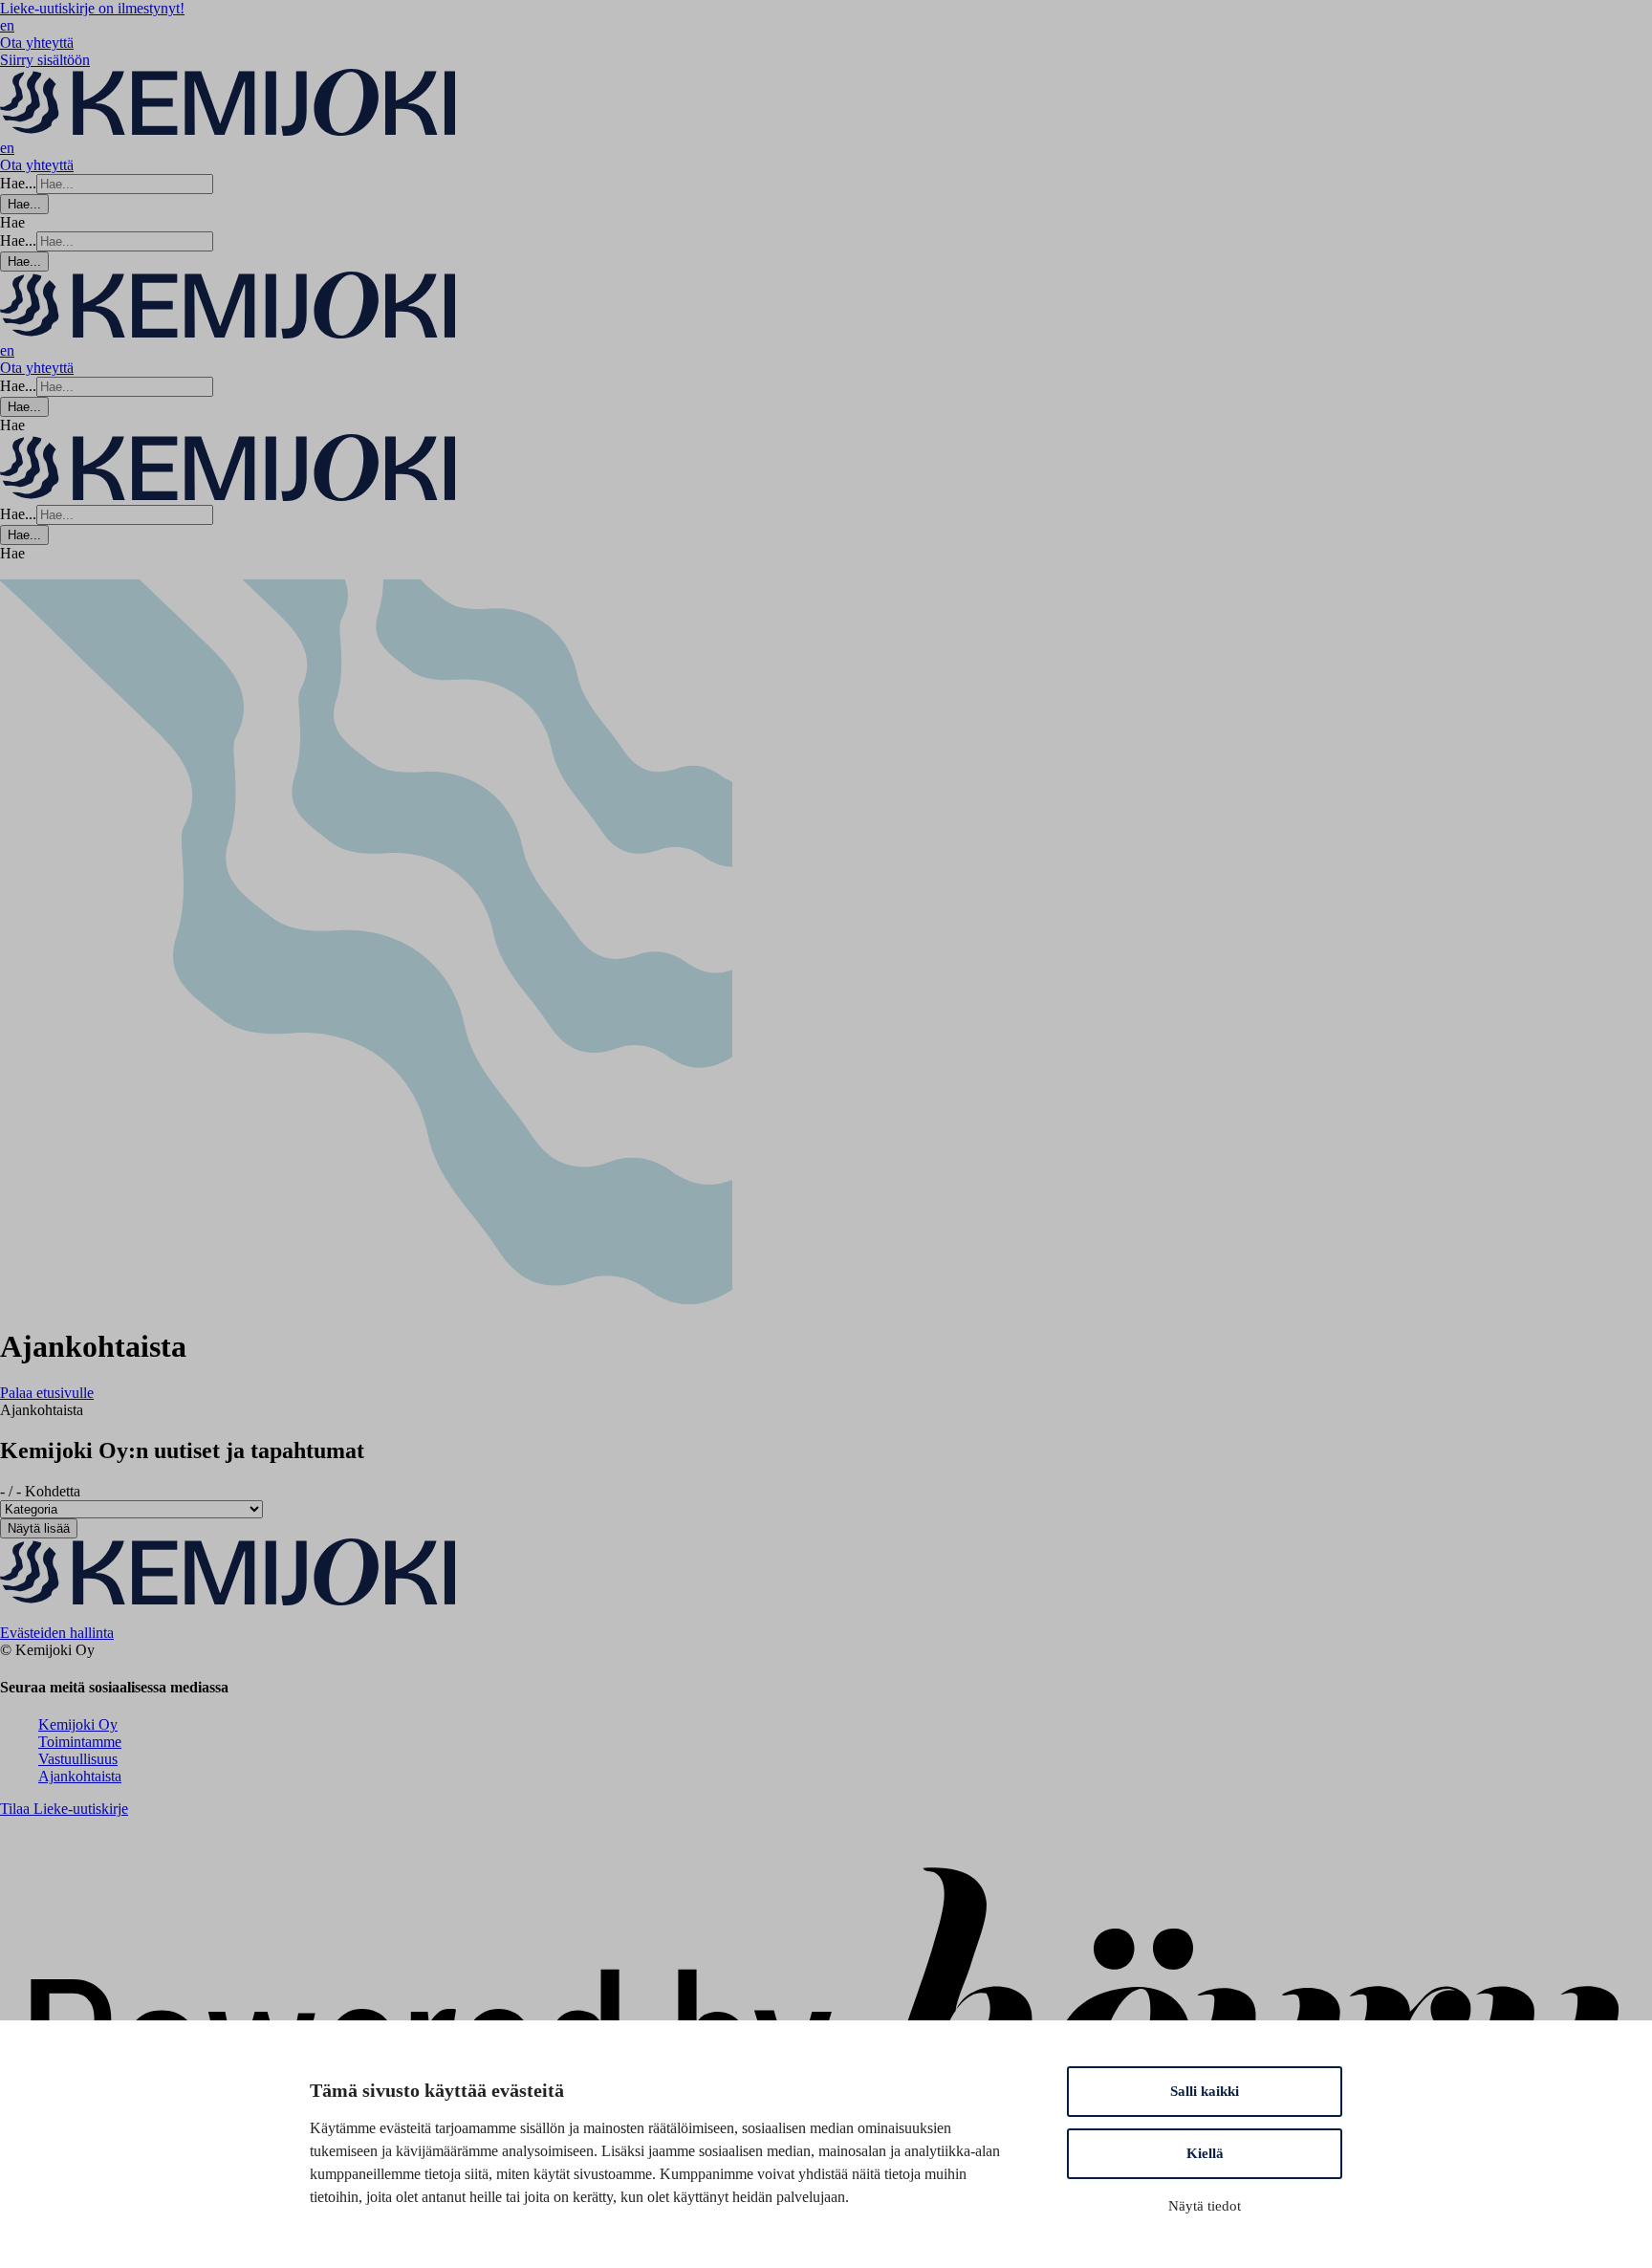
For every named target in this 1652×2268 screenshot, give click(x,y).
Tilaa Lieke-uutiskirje (64, 1809)
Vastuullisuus (78, 1759)
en (7, 25)
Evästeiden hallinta (57, 1633)
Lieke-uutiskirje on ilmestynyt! (92, 8)
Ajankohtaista (80, 1776)
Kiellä (1205, 2153)
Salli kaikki (1205, 2091)
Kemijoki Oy (78, 1724)
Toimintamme (80, 1742)
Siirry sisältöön (45, 60)
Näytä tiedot (1205, 2206)
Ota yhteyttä (37, 43)
